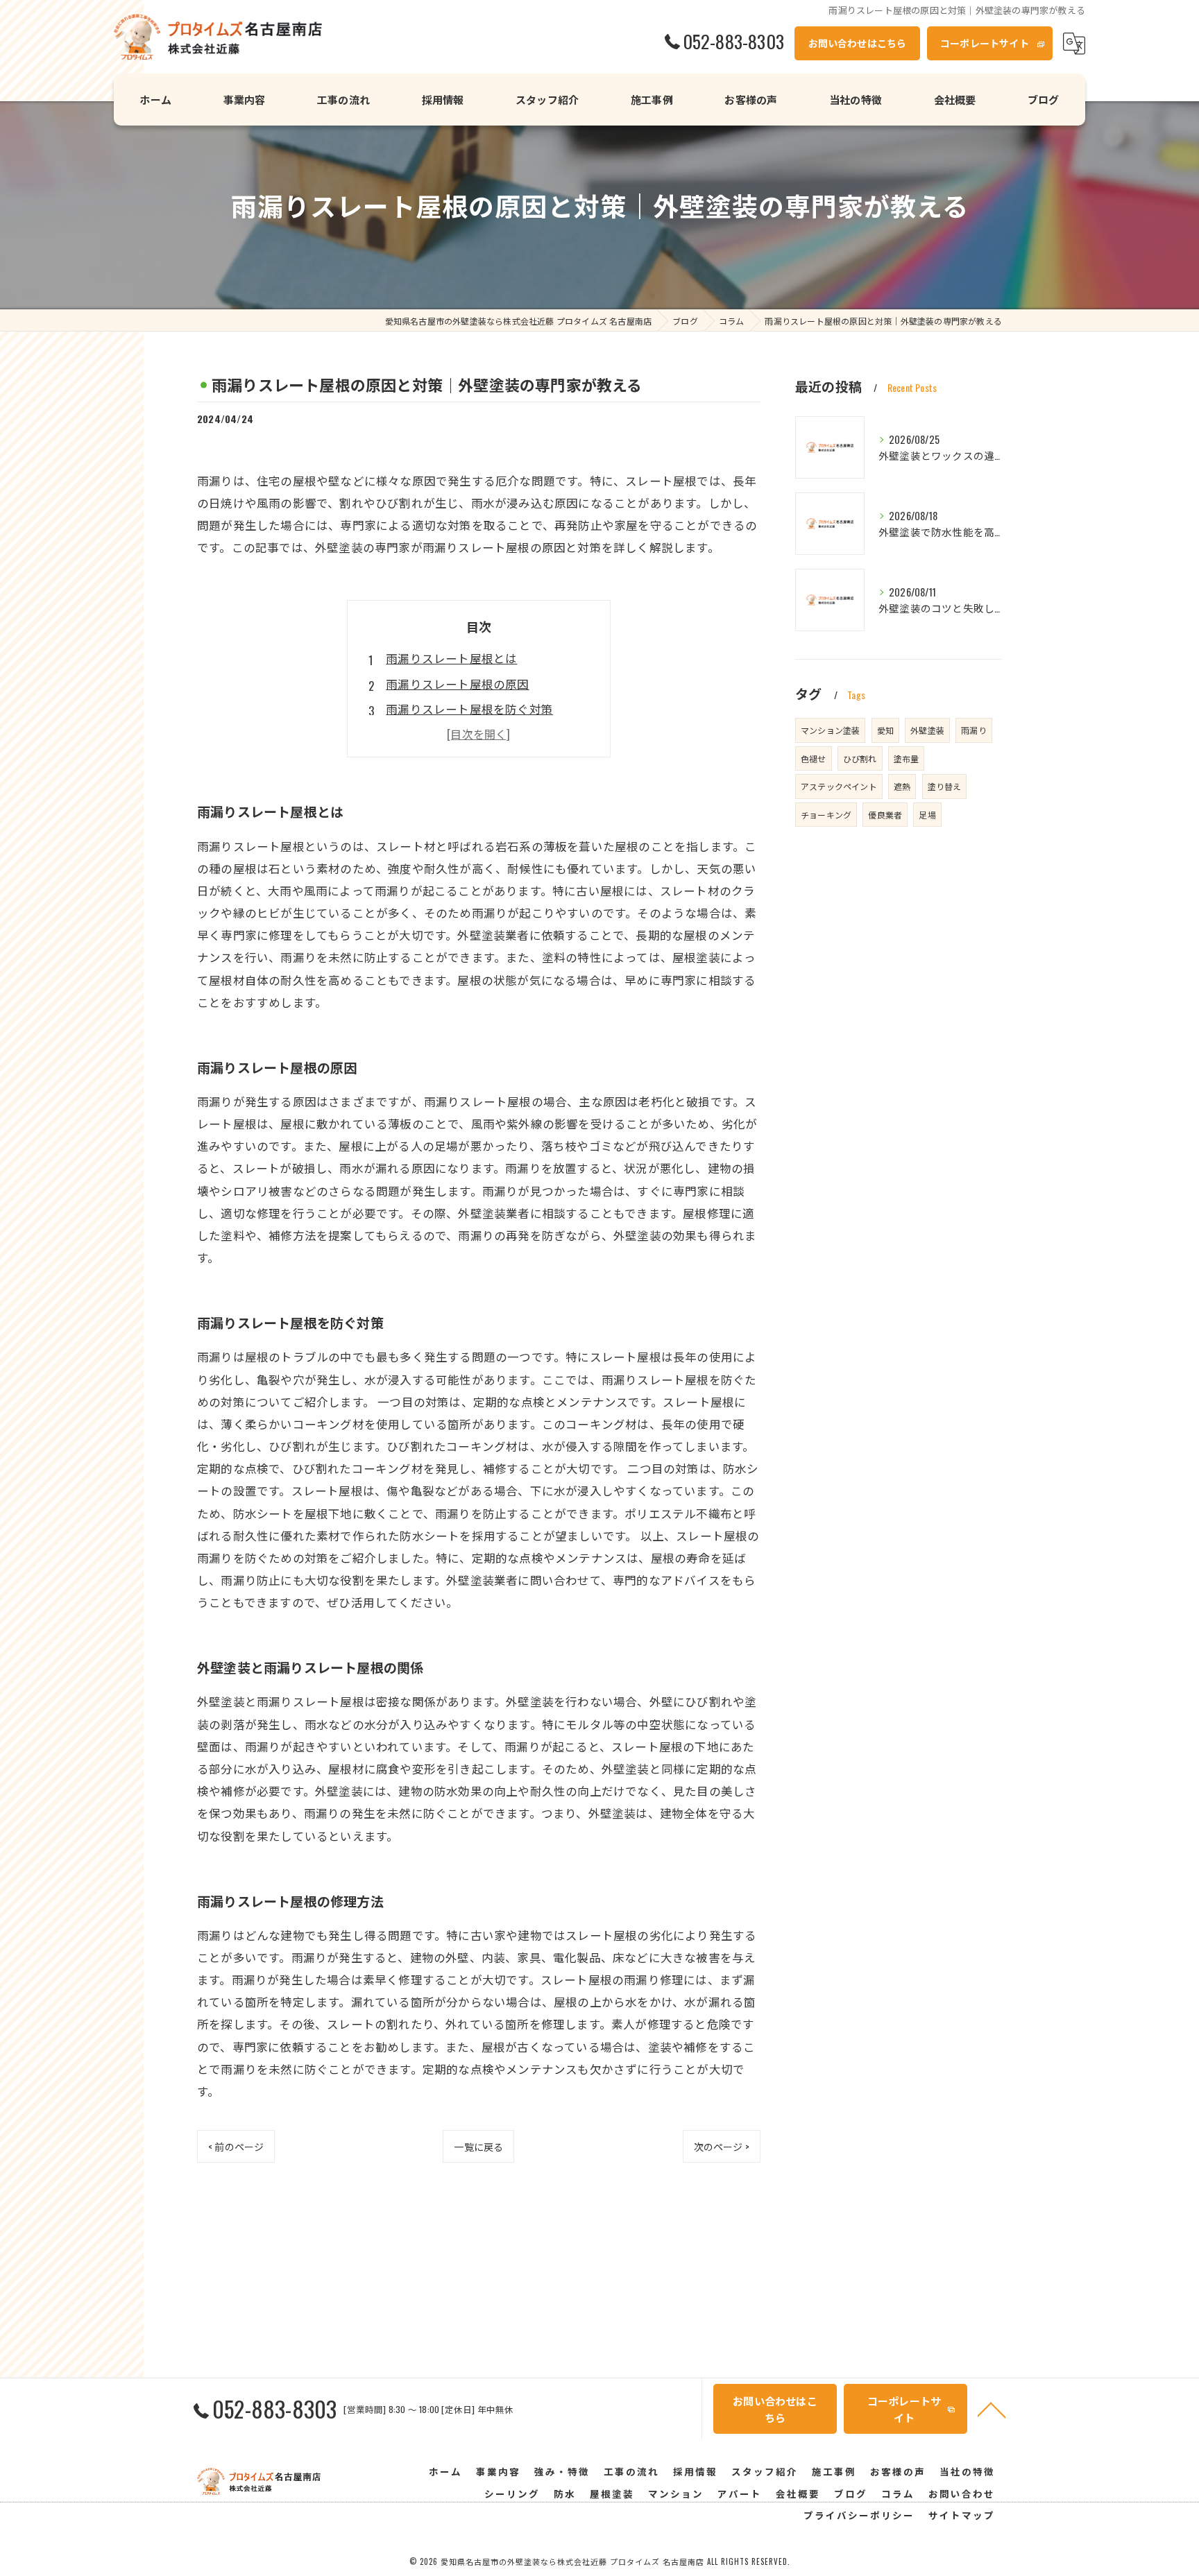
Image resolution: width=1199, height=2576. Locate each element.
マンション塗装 (830, 730)
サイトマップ (962, 2515)
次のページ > (722, 2146)
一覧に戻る (478, 2146)
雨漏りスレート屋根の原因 (457, 684)
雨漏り (974, 730)
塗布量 (907, 758)
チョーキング (826, 815)
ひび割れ (860, 758)
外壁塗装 (927, 730)
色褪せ (814, 758)
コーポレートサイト (985, 43)
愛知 (885, 730)
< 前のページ (236, 2146)
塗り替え (945, 786)
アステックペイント (839, 786)
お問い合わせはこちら (858, 43)
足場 (927, 815)
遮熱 (902, 786)
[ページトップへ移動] (992, 2409)
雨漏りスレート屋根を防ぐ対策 (469, 709)
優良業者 (885, 815)
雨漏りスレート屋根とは (451, 658)
